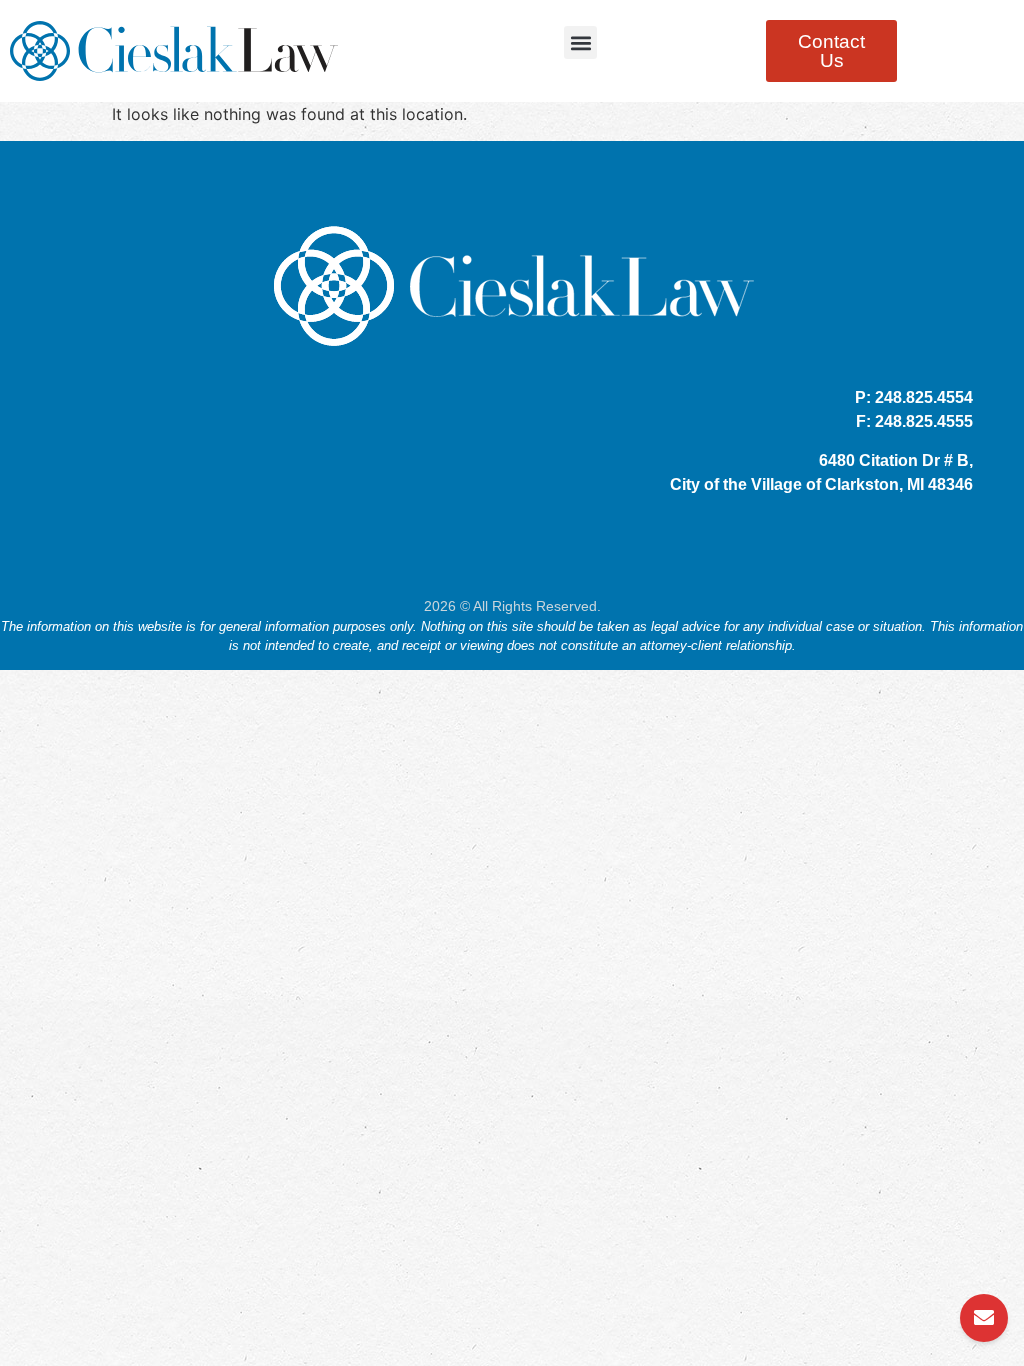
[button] (580, 42)
